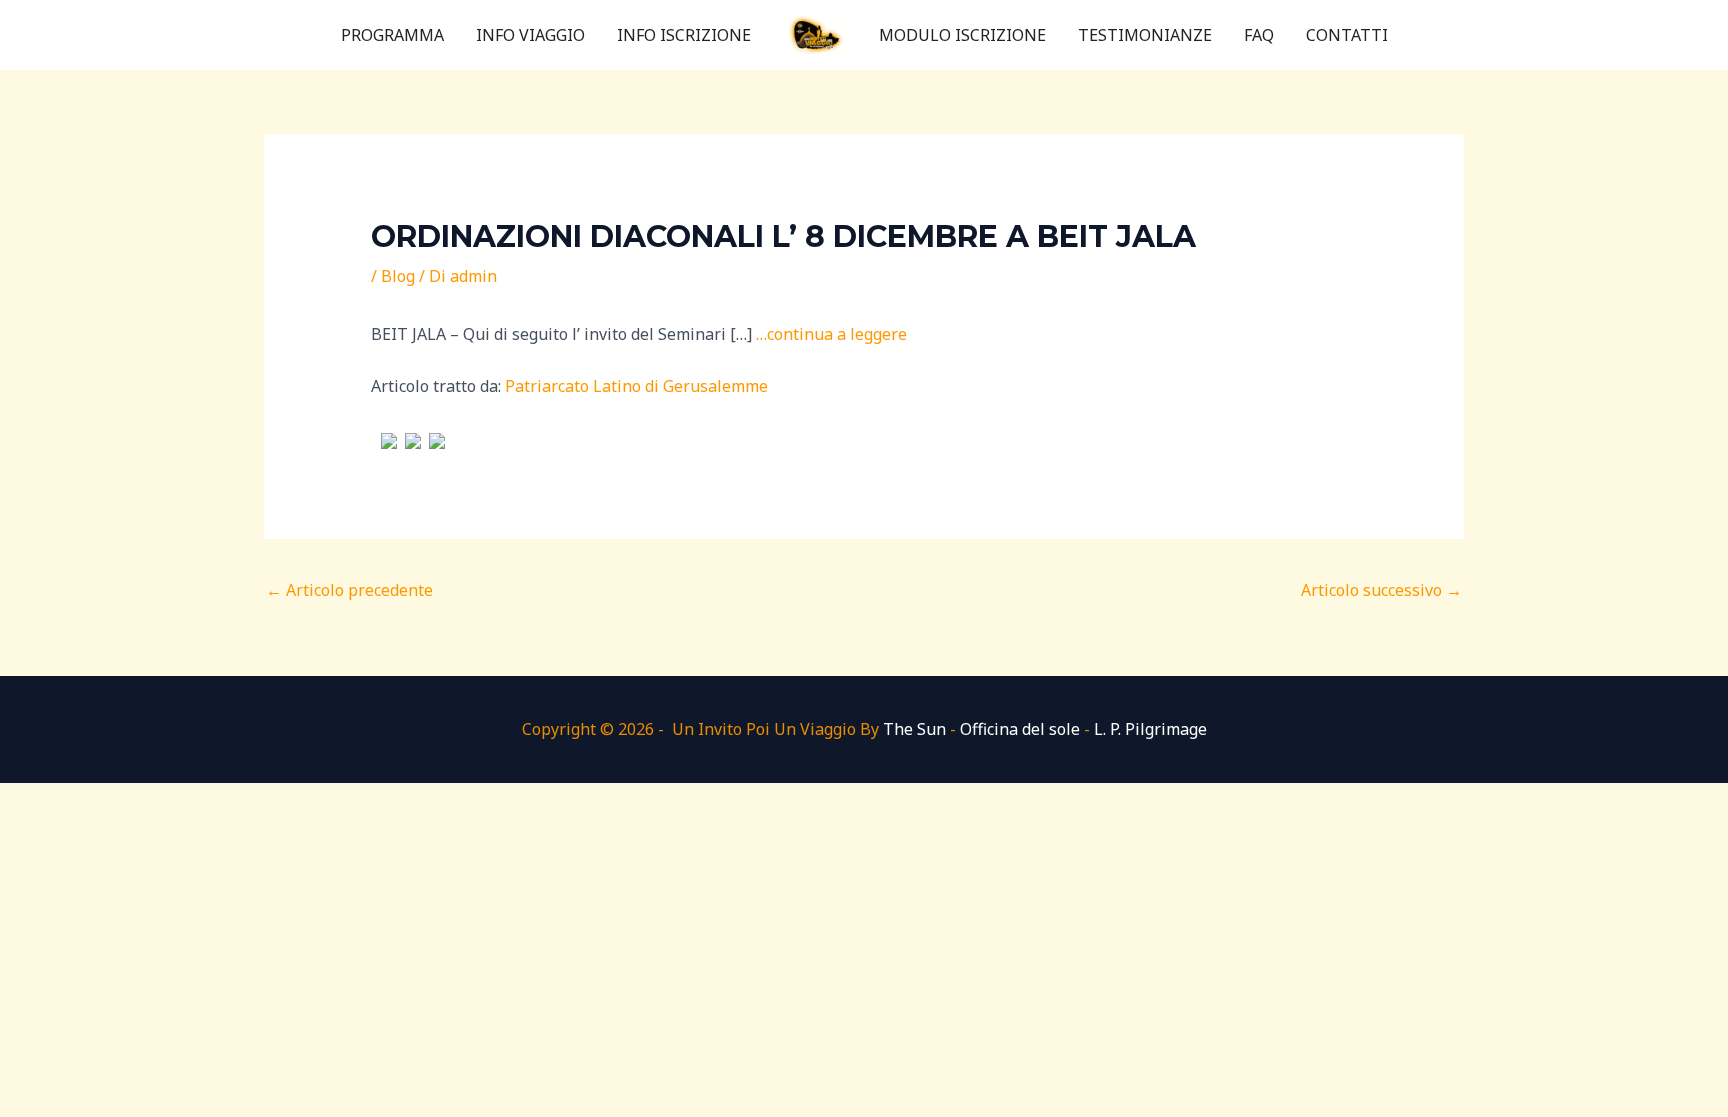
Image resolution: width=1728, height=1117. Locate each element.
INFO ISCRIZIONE (684, 35)
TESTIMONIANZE (1145, 35)
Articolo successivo (1381, 590)
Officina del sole (1020, 729)
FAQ (1259, 35)
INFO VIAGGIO (530, 35)
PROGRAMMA (392, 35)
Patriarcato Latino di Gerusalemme (636, 386)
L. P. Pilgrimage (1150, 729)
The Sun (914, 729)
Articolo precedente (349, 590)
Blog (398, 276)
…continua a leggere (831, 334)
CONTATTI (1347, 35)
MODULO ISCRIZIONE (962, 35)
